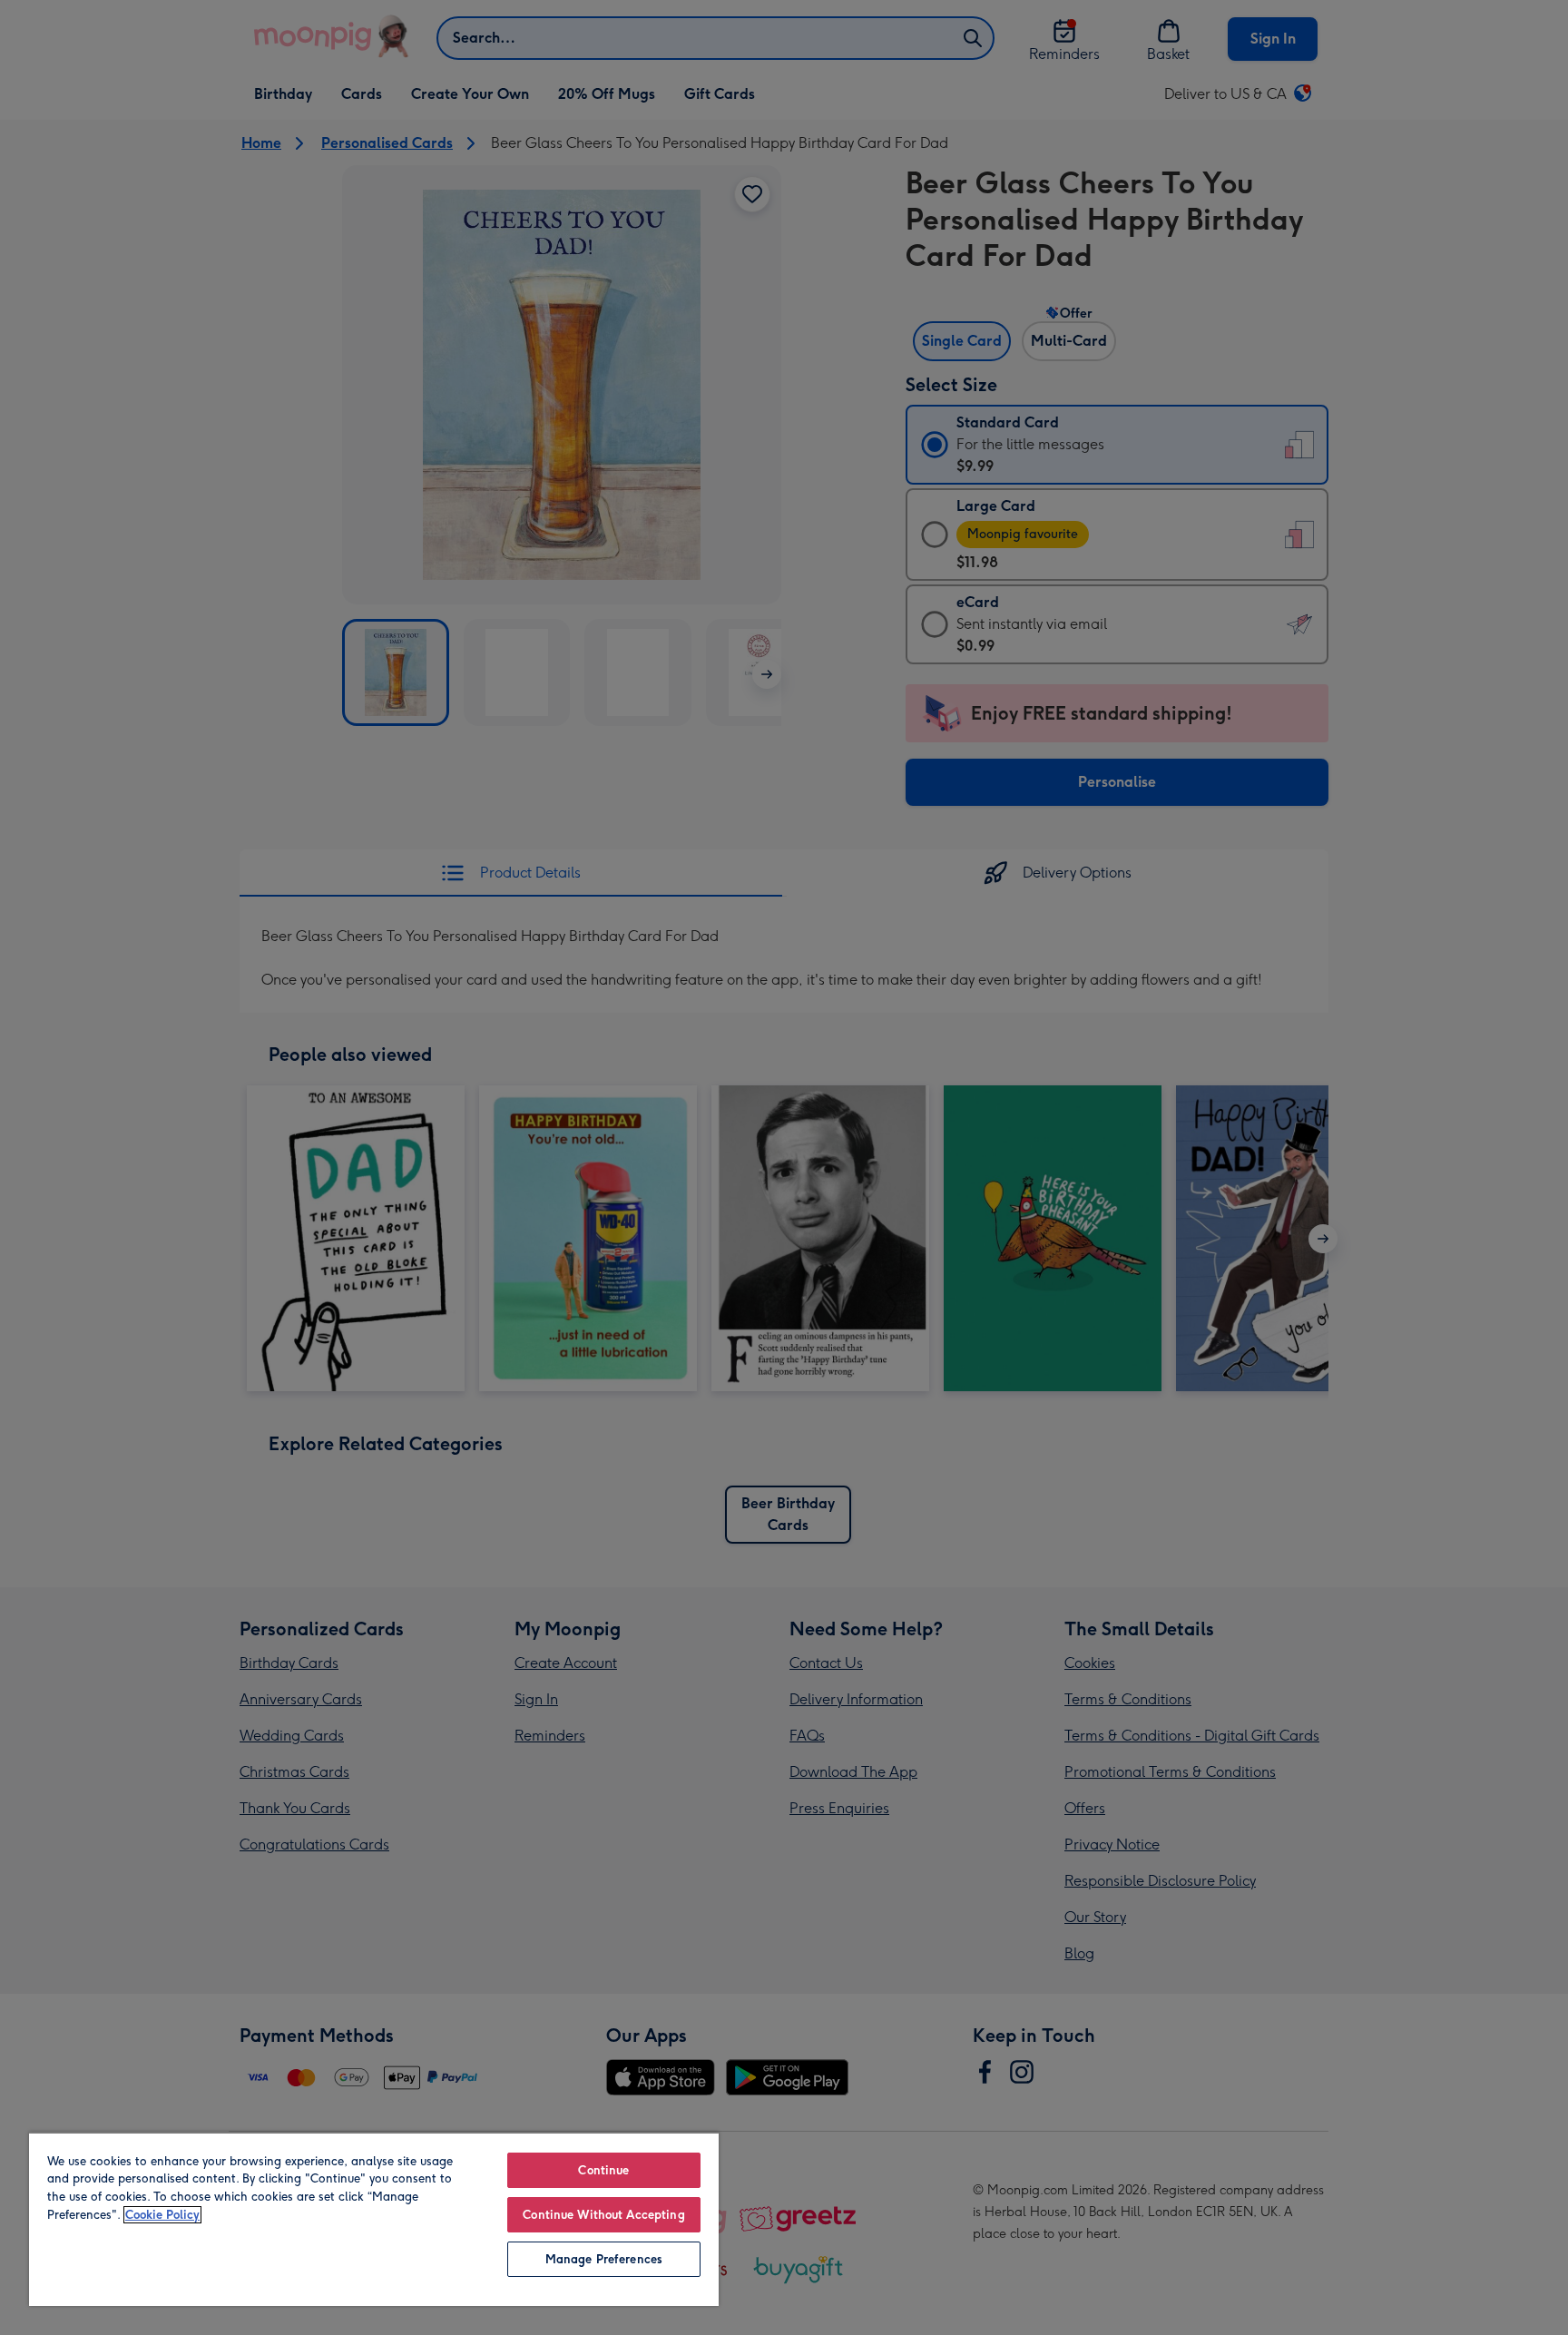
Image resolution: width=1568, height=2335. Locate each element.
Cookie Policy (162, 2215)
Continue (603, 2170)
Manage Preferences (604, 2259)
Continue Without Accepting (603, 2215)
